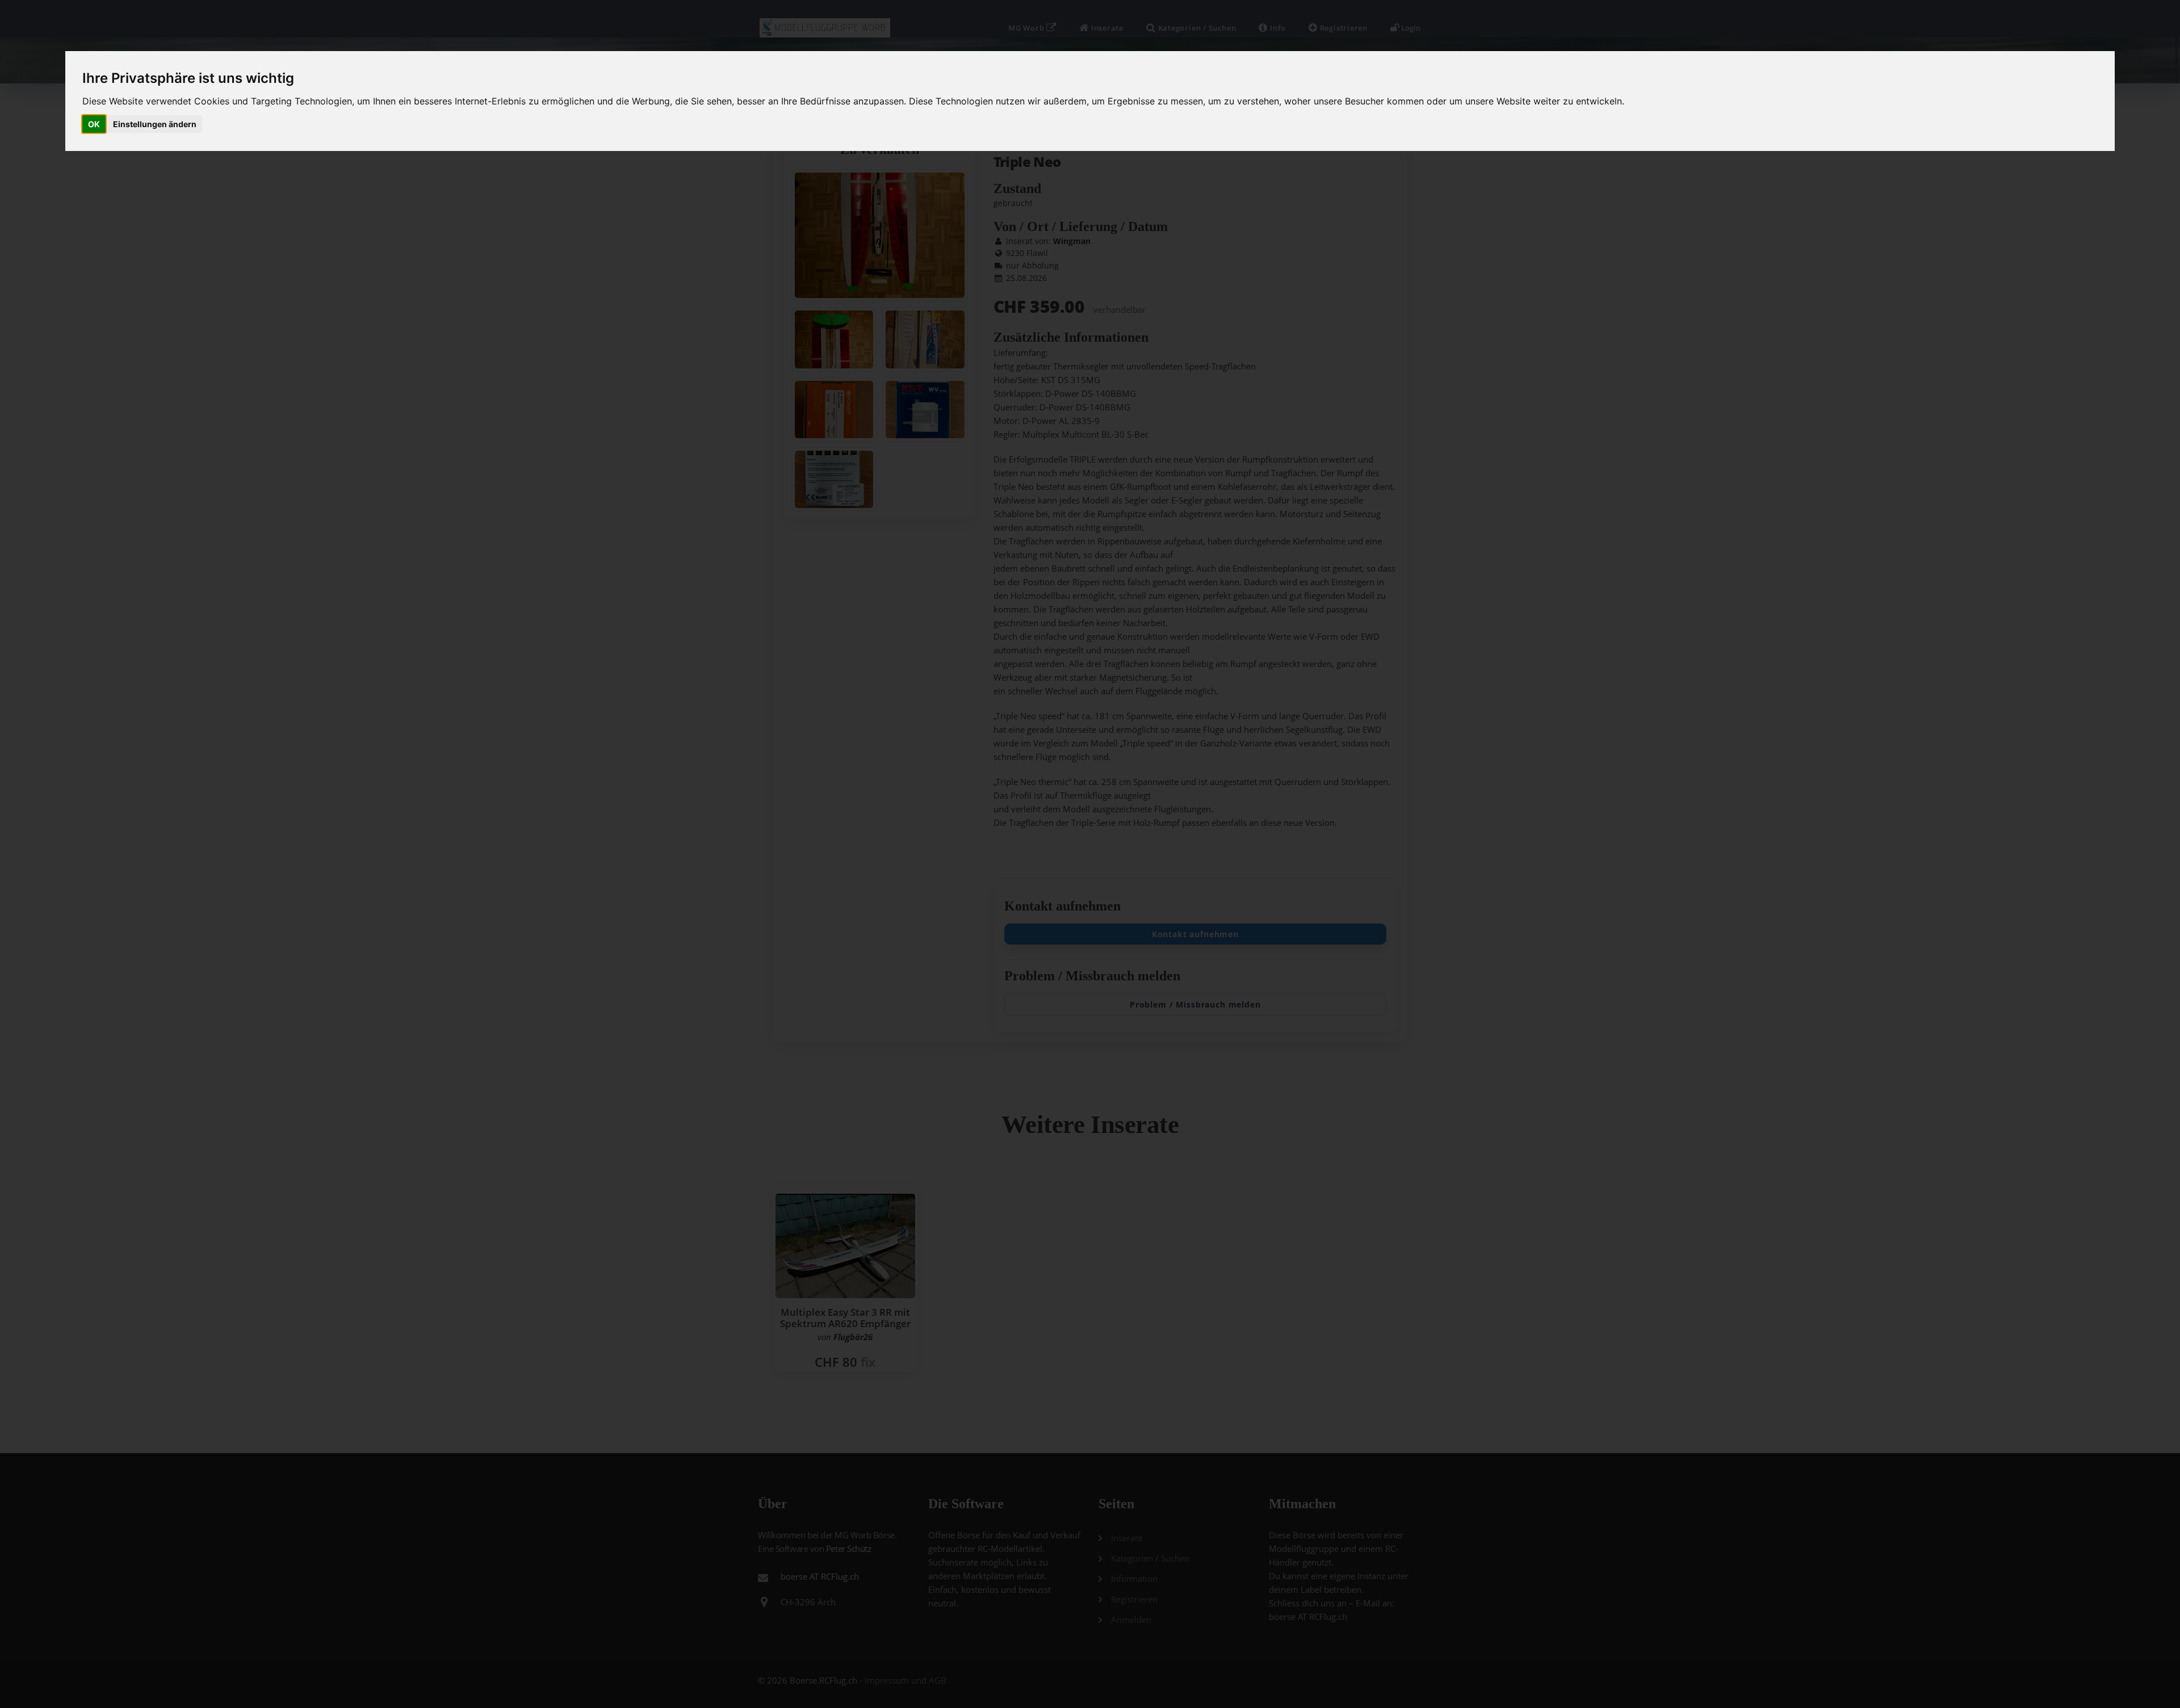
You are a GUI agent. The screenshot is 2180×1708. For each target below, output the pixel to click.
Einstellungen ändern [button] (155, 124)
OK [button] (94, 124)
